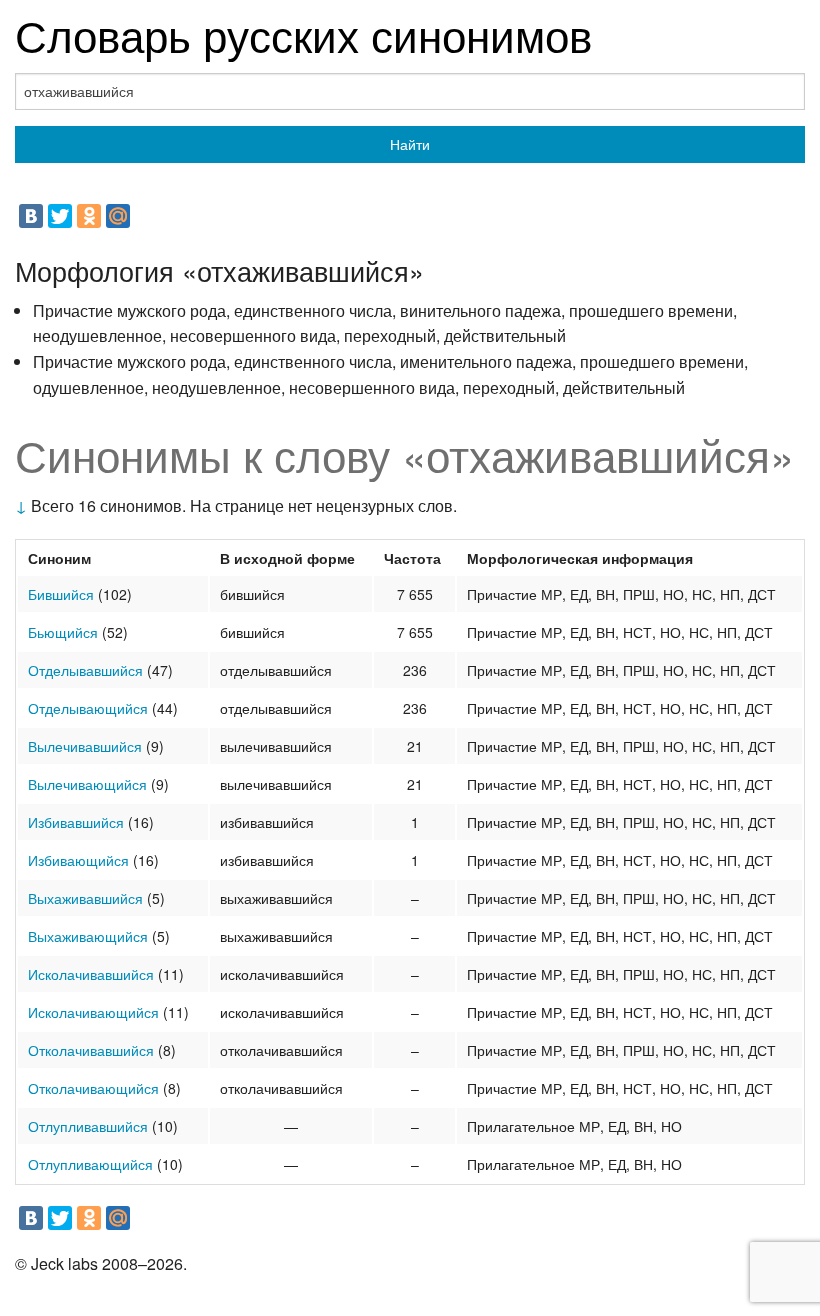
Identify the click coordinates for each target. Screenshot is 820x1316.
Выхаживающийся (88, 936)
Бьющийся (63, 632)
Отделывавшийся (85, 670)
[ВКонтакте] (31, 216)
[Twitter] (60, 216)
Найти (410, 144)
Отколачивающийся (93, 1088)
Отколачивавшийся (91, 1050)
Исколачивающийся (93, 1012)
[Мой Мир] (118, 216)
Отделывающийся (88, 708)
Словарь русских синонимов (303, 33)
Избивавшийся (76, 822)
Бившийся (61, 594)
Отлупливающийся (90, 1164)
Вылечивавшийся (85, 746)
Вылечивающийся (87, 784)
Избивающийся (78, 860)
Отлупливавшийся (88, 1126)
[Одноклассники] (89, 216)
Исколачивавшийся (91, 974)
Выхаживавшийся (85, 898)
